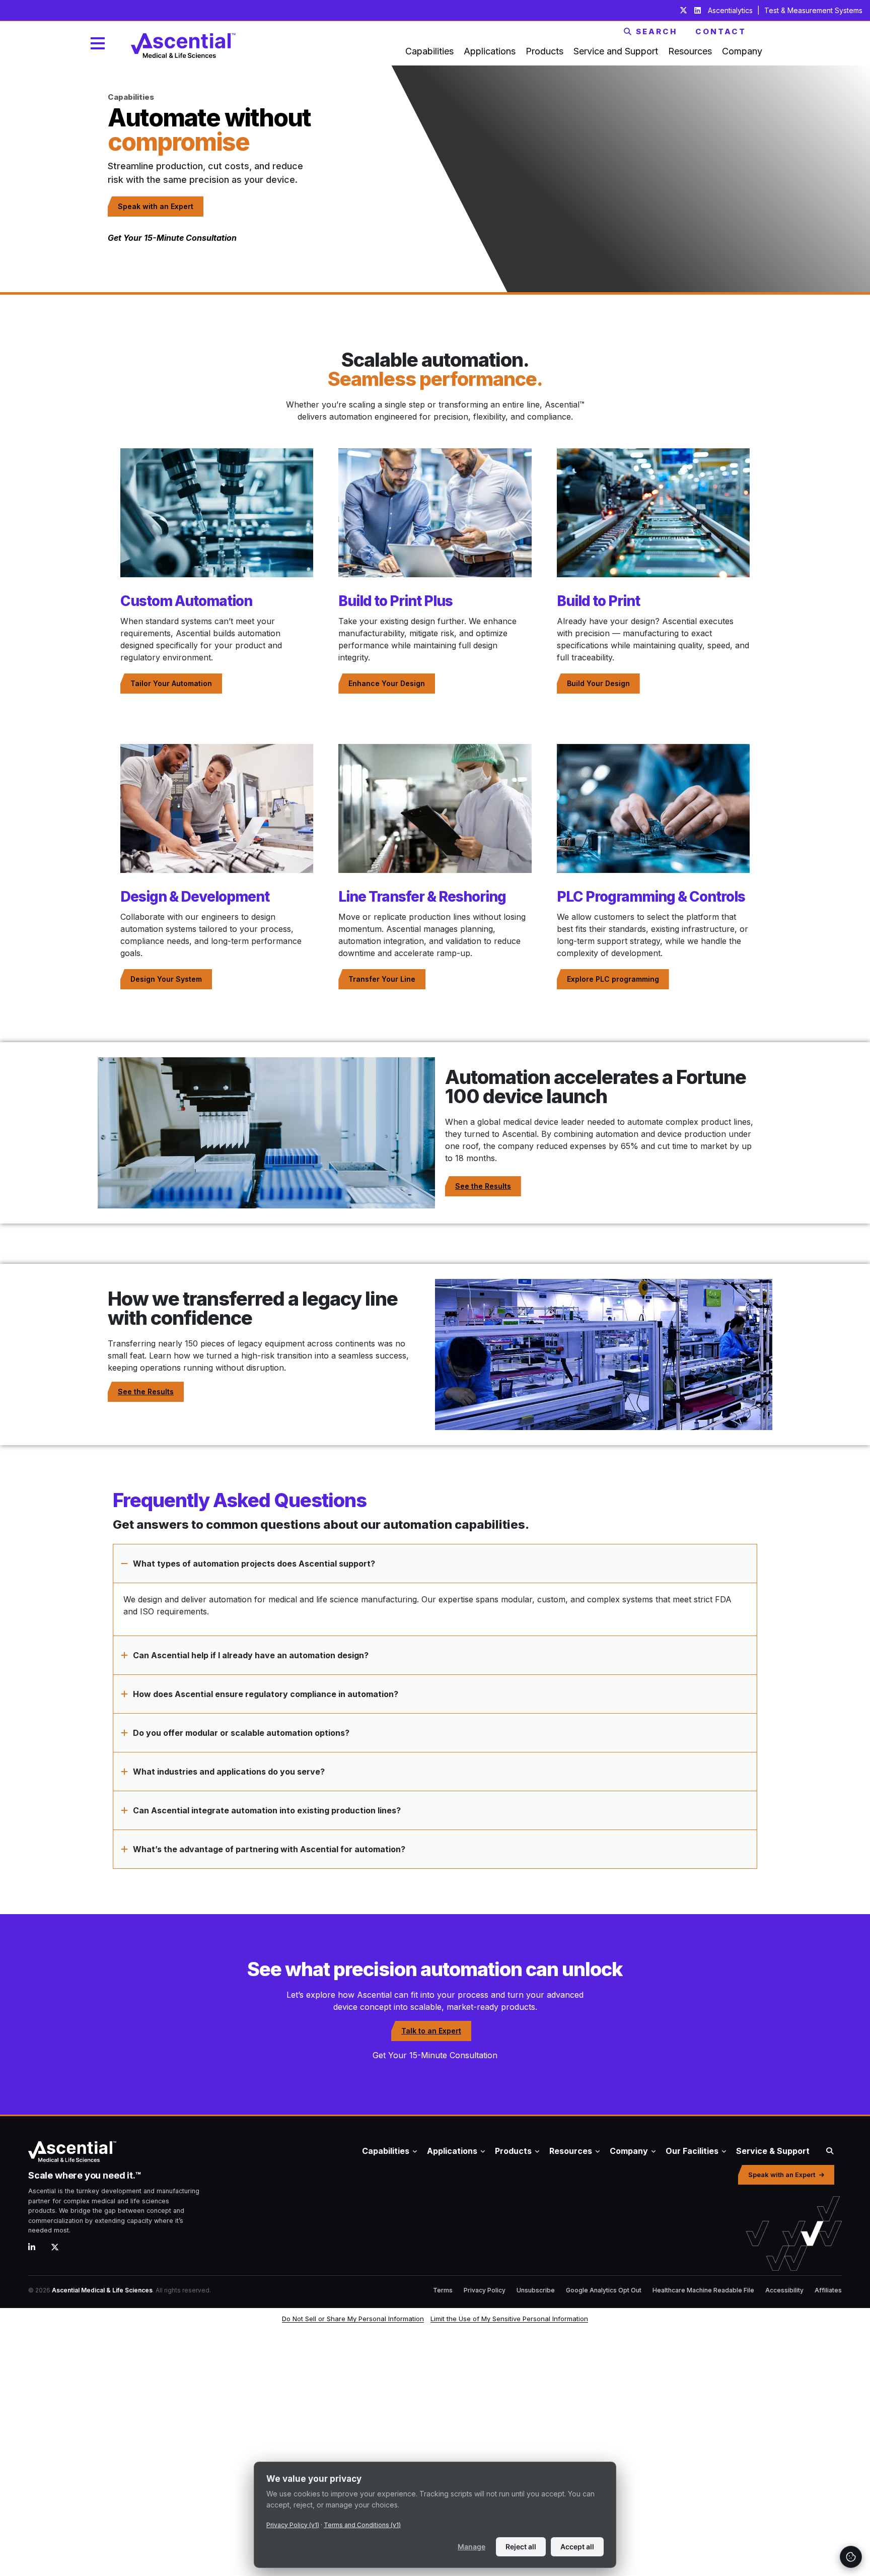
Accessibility (784, 2290)
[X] (59, 2247)
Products (513, 2151)
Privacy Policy (485, 2290)
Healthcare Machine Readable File (703, 2290)
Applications (452, 2151)
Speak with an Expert (156, 206)
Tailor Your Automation (171, 683)
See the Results (483, 1186)
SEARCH (657, 31)
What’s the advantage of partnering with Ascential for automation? (269, 1849)
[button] (435, 1564)
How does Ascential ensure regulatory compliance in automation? (266, 1694)
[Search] (830, 2151)
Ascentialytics (731, 10)
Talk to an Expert (431, 2031)
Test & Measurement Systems (813, 10)
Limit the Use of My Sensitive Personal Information (509, 2319)
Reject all (521, 2547)
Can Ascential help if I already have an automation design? (251, 1655)
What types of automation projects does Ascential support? (254, 1564)
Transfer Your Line (382, 979)
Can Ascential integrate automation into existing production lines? (267, 1810)
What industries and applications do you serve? (229, 1772)
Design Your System (166, 979)
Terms (443, 2290)
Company (629, 2151)
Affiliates (828, 2290)
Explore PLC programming (613, 979)
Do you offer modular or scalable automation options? (241, 1733)
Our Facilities (692, 2151)
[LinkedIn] (35, 2247)
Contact (721, 31)
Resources (571, 2151)
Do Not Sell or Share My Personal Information (353, 2319)
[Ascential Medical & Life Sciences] (160, 2151)
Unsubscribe (536, 2290)
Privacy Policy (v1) (293, 2525)
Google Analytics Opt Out (604, 2290)
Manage (472, 2547)
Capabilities (386, 2151)
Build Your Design (598, 683)
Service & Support (773, 2151)
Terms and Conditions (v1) (362, 2525)
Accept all (577, 2547)
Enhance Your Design (387, 683)
